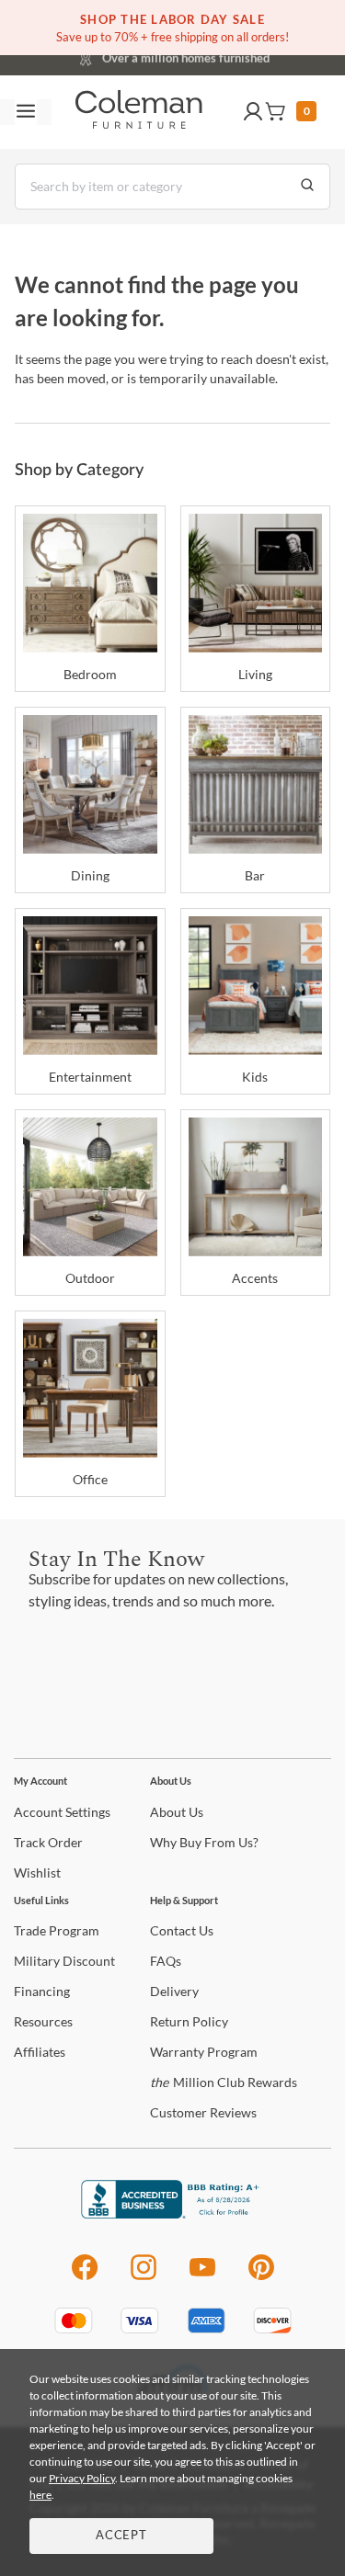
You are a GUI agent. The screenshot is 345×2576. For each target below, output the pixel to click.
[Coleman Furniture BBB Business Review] (173, 2213)
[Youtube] (202, 2277)
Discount (64, 1961)
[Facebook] (84, 2277)
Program (57, 1930)
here (40, 2495)
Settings (62, 1812)
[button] (253, 112)
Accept (121, 2536)
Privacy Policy (82, 2478)
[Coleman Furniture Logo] (139, 112)
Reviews (203, 2112)
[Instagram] (144, 2277)
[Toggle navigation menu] (26, 112)
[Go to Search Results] (307, 187)
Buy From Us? (204, 1842)
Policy (189, 2021)
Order (48, 1842)
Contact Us (246, 55)
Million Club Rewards (224, 2082)
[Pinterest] (262, 2277)
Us (177, 1812)
